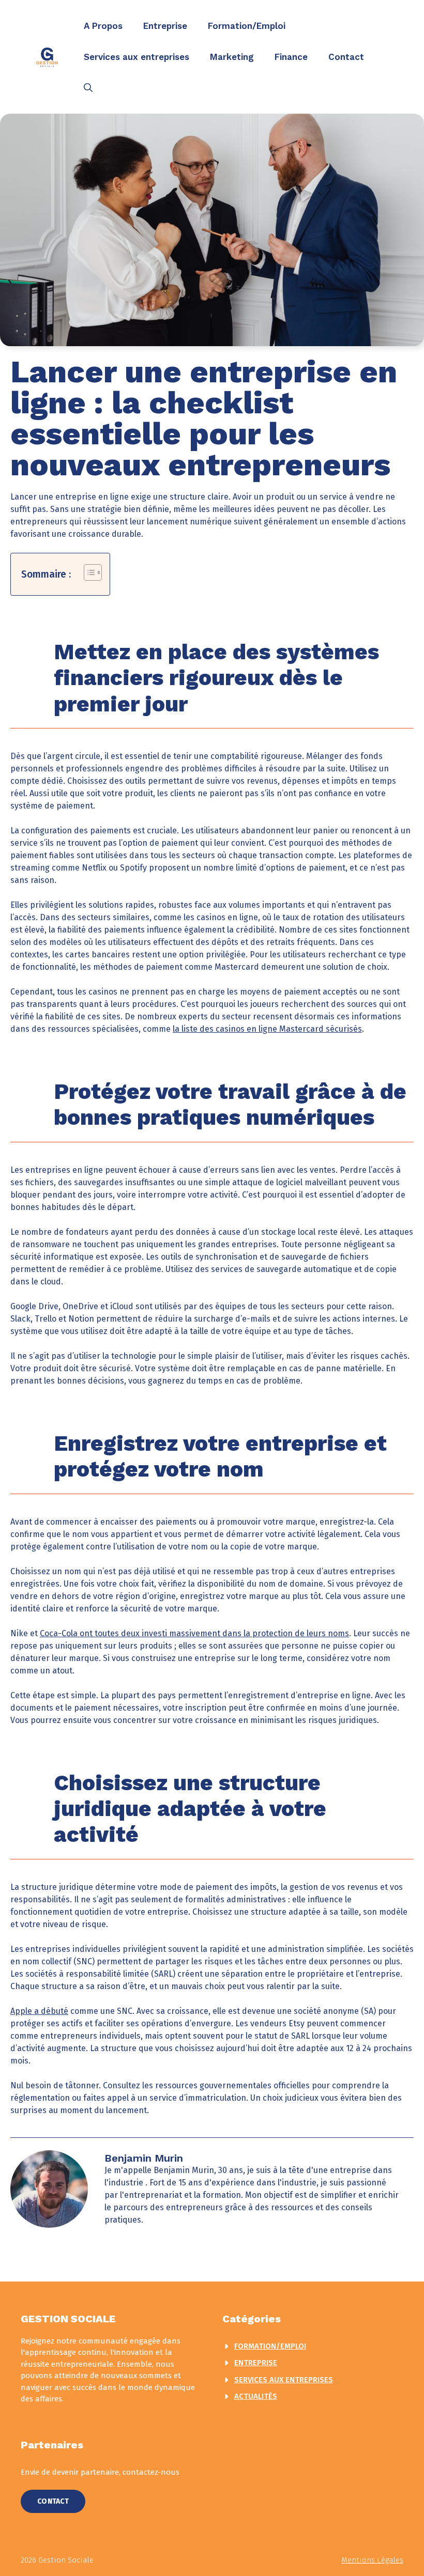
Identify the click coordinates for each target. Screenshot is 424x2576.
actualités (256, 2396)
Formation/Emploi (247, 26)
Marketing (232, 57)
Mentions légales (372, 2560)
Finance (291, 57)
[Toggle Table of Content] (88, 572)
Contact (346, 57)
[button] (88, 88)
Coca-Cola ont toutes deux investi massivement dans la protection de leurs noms (194, 1633)
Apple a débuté (39, 2011)
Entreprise (165, 26)
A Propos (103, 26)
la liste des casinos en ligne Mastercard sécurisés (267, 1029)
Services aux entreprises (137, 57)
